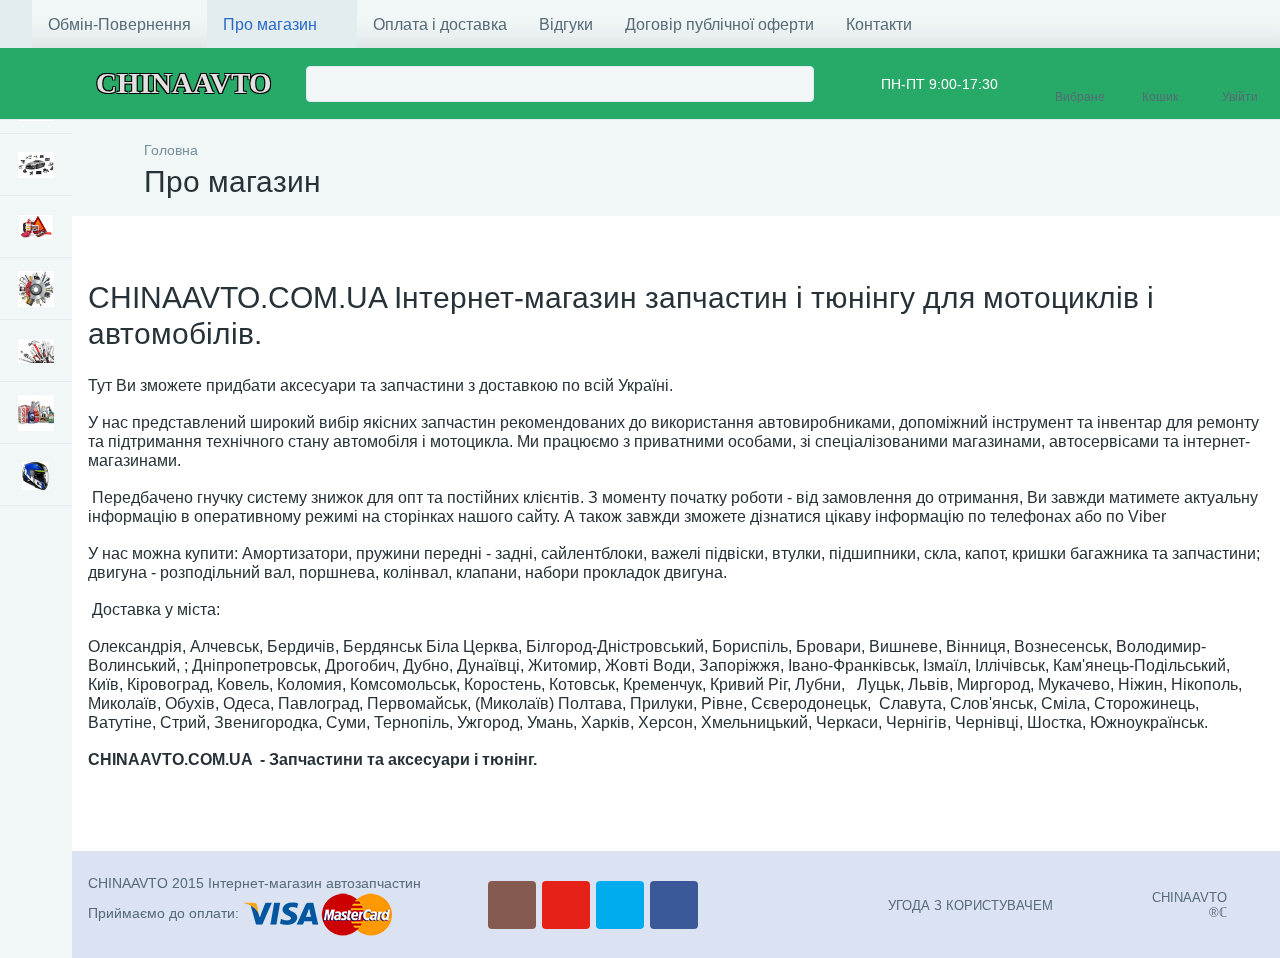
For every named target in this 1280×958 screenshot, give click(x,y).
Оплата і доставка (440, 24)
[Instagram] (512, 905)
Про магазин (270, 24)
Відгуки (566, 24)
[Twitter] (620, 905)
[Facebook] (674, 905)
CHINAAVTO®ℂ (1189, 905)
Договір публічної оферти (719, 24)
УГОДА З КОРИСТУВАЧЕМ (970, 905)
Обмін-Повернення (119, 24)
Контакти (879, 24)
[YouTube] (566, 905)
